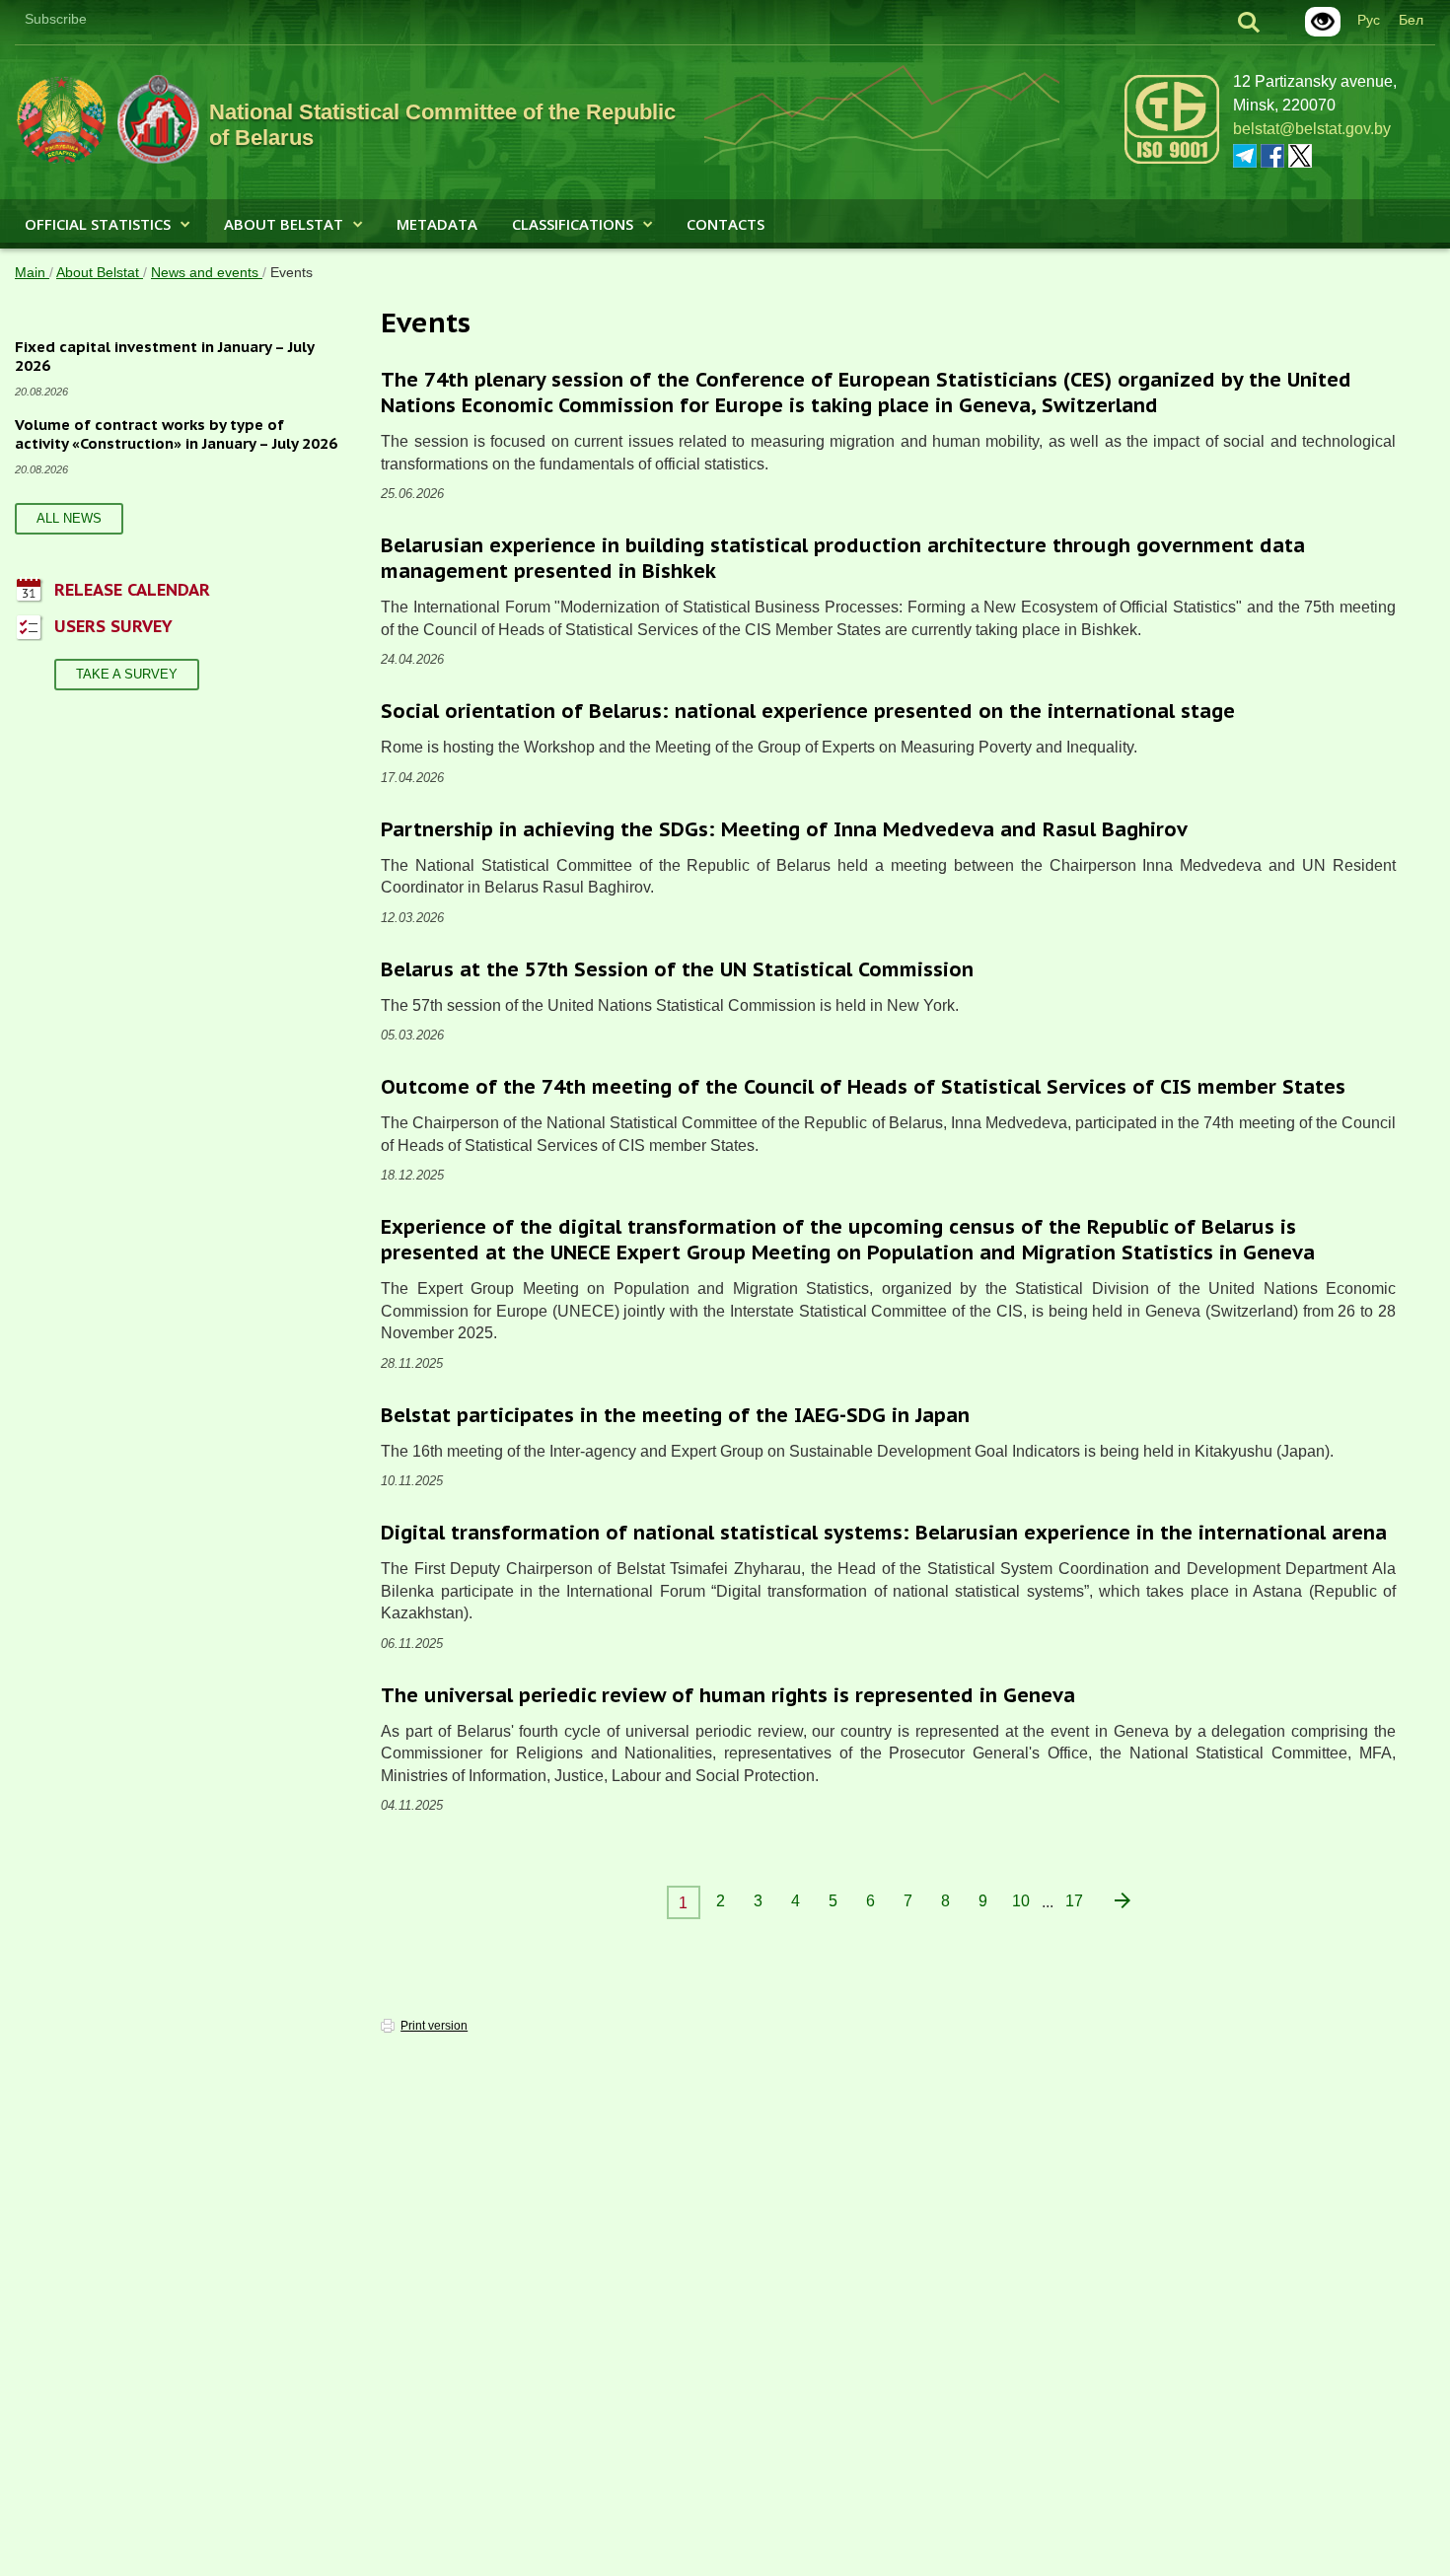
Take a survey (127, 674)
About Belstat (284, 224)
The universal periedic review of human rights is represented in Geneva (728, 1695)
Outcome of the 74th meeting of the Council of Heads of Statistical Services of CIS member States (863, 1087)
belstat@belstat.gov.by (1312, 129)
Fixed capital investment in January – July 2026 (165, 357)
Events (291, 272)
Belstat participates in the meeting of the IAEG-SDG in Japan (675, 1415)
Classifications (573, 224)
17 (1074, 1901)
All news (69, 518)
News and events (207, 272)
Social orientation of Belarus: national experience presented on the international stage (808, 711)
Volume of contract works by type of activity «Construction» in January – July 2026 (176, 434)
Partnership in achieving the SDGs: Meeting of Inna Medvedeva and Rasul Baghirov (784, 829)
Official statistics (98, 224)
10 (1021, 1901)
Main (32, 272)
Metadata (437, 224)
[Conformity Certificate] (1172, 160)
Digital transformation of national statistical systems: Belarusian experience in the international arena (884, 1533)
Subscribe (56, 19)
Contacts (725, 224)
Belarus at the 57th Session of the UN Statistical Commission (677, 969)
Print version (434, 2026)
